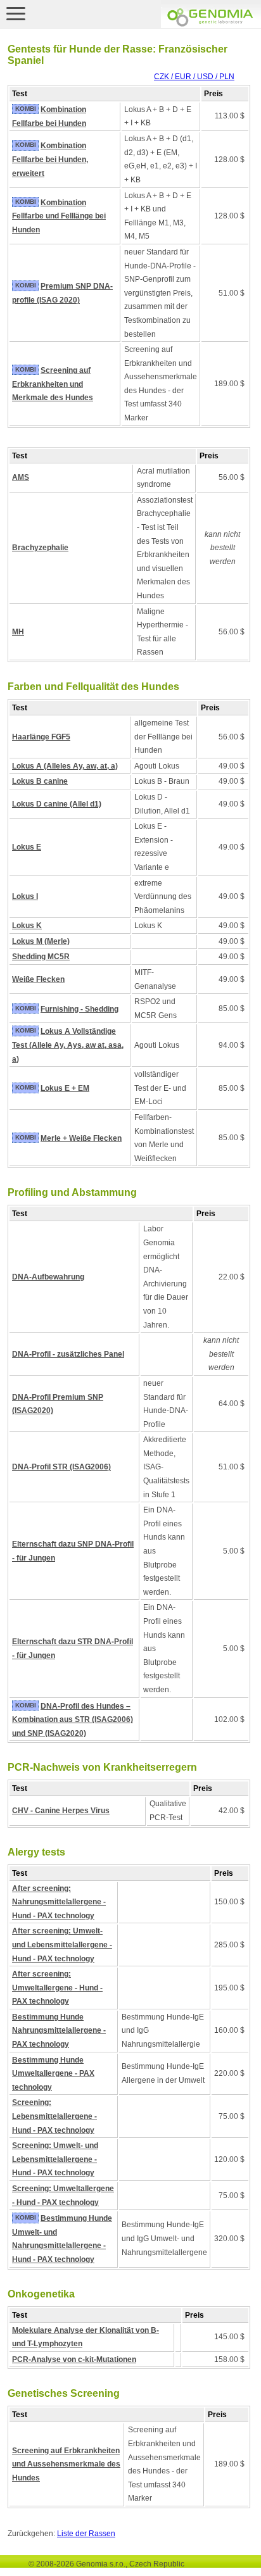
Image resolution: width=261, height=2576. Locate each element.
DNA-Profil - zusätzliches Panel (68, 1354)
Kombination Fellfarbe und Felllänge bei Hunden (59, 216)
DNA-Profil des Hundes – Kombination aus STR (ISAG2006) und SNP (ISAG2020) (73, 1720)
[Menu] (16, 13)
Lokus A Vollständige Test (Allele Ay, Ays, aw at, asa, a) (68, 1045)
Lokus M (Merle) (41, 941)
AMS (21, 477)
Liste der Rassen (86, 2534)
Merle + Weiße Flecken (81, 1138)
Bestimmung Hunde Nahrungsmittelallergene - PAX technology (59, 2031)
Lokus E (27, 847)
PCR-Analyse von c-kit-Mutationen (74, 2359)
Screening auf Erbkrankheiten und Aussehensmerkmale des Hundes (66, 2464)
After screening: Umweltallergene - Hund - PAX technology (57, 1988)
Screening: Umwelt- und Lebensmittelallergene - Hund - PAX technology (55, 2159)
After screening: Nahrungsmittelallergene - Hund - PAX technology (59, 1902)
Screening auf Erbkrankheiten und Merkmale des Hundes (53, 384)
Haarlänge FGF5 (41, 737)
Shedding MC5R (41, 957)
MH (18, 632)
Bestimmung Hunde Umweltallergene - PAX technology (53, 2074)
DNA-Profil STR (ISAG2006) (61, 1467)
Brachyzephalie (40, 548)
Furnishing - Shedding (80, 1009)
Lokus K (27, 926)
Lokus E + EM (65, 1088)
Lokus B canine (40, 781)
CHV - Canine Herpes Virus (61, 1811)
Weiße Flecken (38, 979)
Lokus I (25, 896)
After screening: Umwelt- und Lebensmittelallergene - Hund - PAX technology (62, 1945)
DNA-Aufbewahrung (48, 1277)
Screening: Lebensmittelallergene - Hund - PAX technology (54, 2116)
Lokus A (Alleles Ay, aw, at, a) (65, 766)
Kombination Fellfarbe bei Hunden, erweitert (50, 159)
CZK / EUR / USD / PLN (194, 77)
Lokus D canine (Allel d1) (57, 804)
